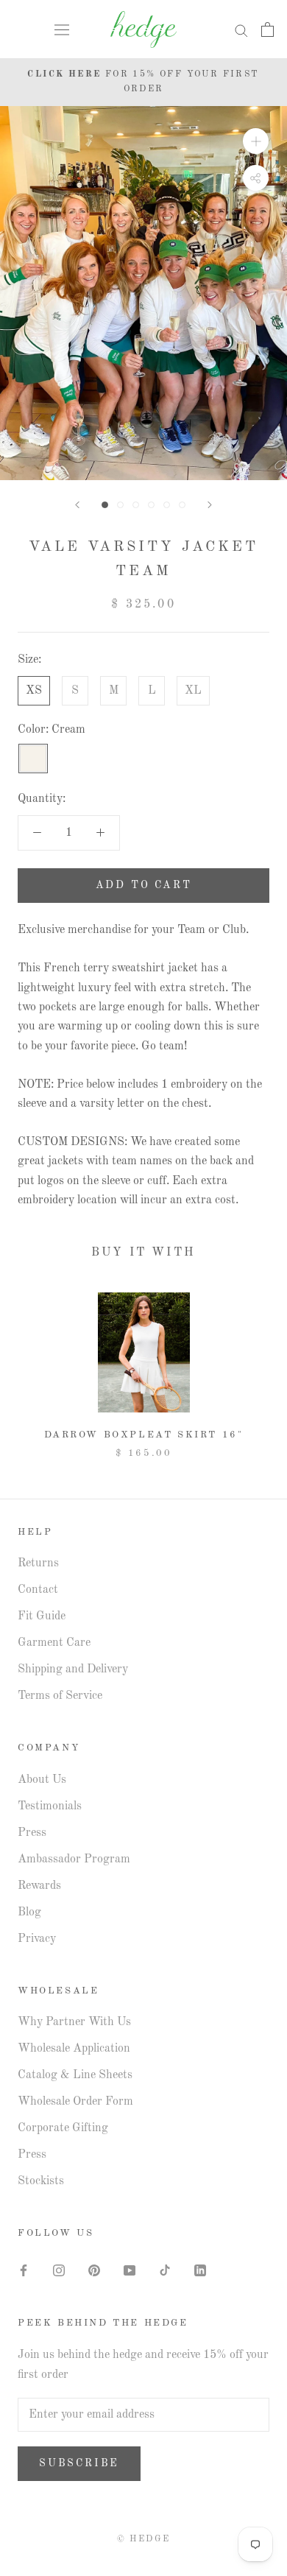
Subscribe (79, 2463)
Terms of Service (60, 1696)
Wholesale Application (74, 2049)
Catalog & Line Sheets (75, 2075)
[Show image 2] (120, 505)
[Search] (241, 30)
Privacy (37, 1939)
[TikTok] (165, 2270)
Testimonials (50, 1806)
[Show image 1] (105, 505)
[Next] (210, 505)
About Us (42, 1780)
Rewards (39, 1886)
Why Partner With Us (74, 2022)
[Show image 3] (136, 505)
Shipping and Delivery (73, 1669)
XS (34, 691)
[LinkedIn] (200, 2270)
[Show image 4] (151, 505)
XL (193, 691)
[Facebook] (24, 2270)
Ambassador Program (74, 1859)
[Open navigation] (62, 29)
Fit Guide (42, 1616)
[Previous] (77, 505)
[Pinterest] (94, 2270)
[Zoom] (256, 141)
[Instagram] (59, 2270)
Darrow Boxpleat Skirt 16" (144, 1435)
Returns (38, 1563)
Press (32, 1833)
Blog (29, 1912)
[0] (267, 29)
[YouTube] (130, 2270)
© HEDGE (144, 2539)
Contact (38, 1590)
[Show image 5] (167, 505)
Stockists (41, 2181)
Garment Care (54, 1643)
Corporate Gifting (63, 2128)
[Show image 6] (182, 505)
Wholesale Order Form (75, 2102)
